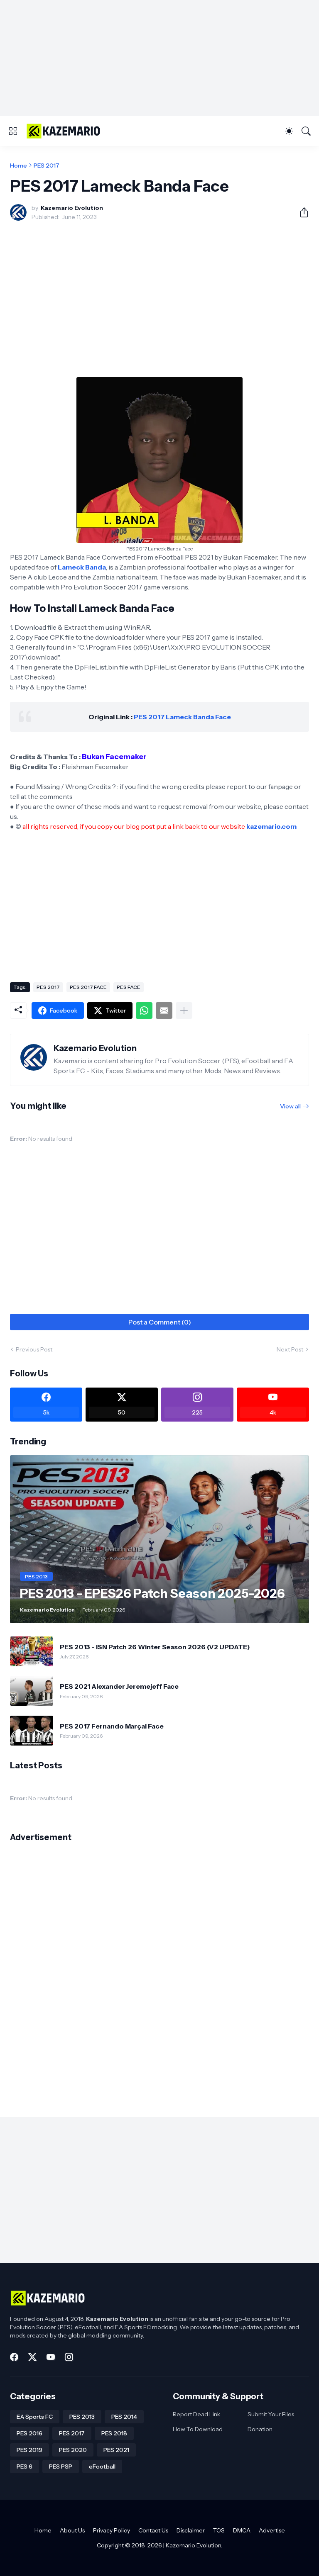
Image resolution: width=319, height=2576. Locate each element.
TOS (219, 2530)
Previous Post (34, 1349)
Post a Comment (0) (160, 1322)
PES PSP (61, 2466)
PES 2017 (47, 166)
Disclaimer (191, 2530)
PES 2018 (114, 2433)
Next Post (290, 1349)
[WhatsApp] (144, 1010)
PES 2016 (29, 2433)
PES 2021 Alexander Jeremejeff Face (119, 1686)
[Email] (164, 1010)
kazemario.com (271, 826)
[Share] (301, 212)
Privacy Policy (112, 2530)
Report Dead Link (196, 2414)
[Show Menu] (13, 131)
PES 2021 (116, 2450)
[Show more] (184, 1010)
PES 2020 (73, 2450)
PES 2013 (82, 2417)
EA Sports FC (35, 2417)
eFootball (102, 2466)
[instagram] (69, 2357)
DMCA (242, 2530)
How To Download (198, 2429)
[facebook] (14, 2357)
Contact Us (153, 2530)
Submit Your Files (271, 2414)
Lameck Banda (82, 567)
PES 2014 (124, 2417)
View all (290, 1106)
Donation (260, 2429)
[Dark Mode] (289, 131)
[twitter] (32, 2357)
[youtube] (51, 2357)
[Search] (306, 131)
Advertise (272, 2530)
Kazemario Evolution (193, 2545)
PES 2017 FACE (88, 987)
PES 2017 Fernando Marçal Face (112, 1726)
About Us (72, 2530)
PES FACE (129, 987)
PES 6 (25, 2466)
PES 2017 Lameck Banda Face (182, 717)
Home (18, 166)
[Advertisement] (159, 58)
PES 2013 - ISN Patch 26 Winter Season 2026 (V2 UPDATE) (155, 1647)
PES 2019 (29, 2450)
